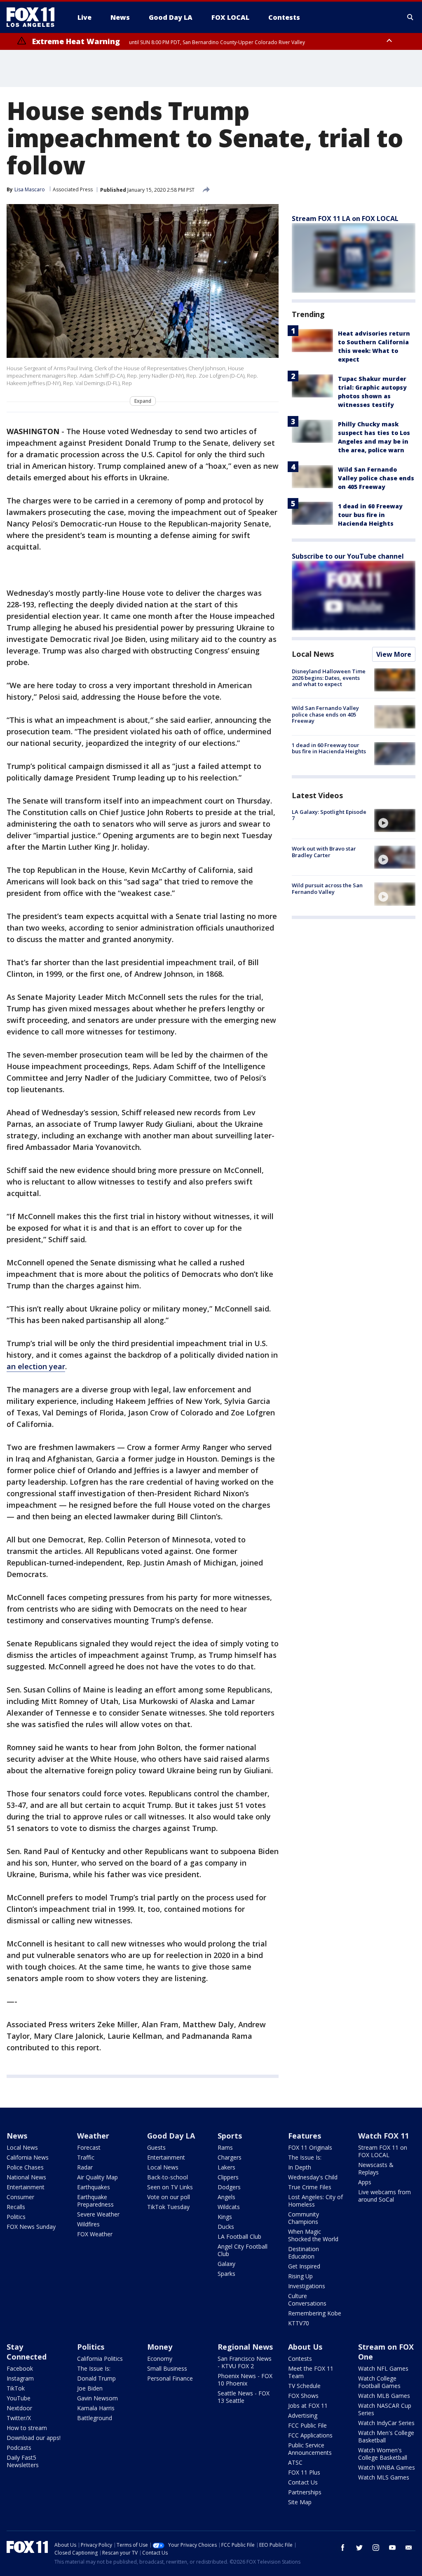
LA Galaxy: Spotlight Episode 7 (329, 815)
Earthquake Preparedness (95, 2201)
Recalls (16, 2207)
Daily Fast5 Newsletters (23, 2461)
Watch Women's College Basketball (383, 2454)
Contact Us (303, 2482)
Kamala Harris (96, 2408)
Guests (156, 2147)
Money (160, 2347)
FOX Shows (303, 2396)
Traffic (86, 2157)
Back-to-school (168, 2177)
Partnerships (305, 2492)
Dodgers (229, 2187)
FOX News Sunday (31, 2227)
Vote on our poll (169, 2197)
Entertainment (26, 2187)
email (409, 2548)
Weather (93, 2136)
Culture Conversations (307, 2300)
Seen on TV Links (170, 2187)
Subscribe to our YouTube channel (348, 556)
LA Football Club (239, 2236)
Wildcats (229, 2207)
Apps (365, 2182)
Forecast (89, 2147)
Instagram (20, 2378)
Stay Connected (27, 2352)
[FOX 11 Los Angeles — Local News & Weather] (34, 17)
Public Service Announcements (310, 2449)
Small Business (167, 2368)
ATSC (295, 2462)
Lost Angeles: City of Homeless (315, 2201)
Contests (300, 2359)
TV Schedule (304, 2386)
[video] (395, 820)
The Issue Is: (305, 2157)
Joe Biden (90, 2388)
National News (26, 2177)
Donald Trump (96, 2378)
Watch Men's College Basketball (386, 2436)
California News (28, 2157)
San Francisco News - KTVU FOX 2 (245, 2362)
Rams (225, 2147)
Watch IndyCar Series (386, 2423)
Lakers (226, 2167)
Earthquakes (94, 2187)
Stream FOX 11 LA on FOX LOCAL (345, 219)
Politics (16, 2217)
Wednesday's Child (313, 2177)
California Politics (100, 2359)
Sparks (226, 2274)
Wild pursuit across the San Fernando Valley (327, 888)
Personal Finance (170, 2378)
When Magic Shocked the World (313, 2235)
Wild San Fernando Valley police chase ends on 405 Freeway (376, 478)
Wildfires (88, 2224)
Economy (160, 2359)
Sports (230, 2136)
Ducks (226, 2227)
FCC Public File (307, 2425)
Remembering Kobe (315, 2313)
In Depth (300, 2167)
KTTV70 (299, 2323)
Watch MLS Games (384, 2477)
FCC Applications (310, 2435)
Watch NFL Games (383, 2368)
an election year (36, 1366)
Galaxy (226, 2264)
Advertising (303, 2415)
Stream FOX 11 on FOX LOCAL (383, 2151)
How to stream (27, 2428)
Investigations (307, 2286)
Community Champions (304, 2218)
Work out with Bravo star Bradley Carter (324, 852)
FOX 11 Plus (304, 2472)
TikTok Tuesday (168, 2207)
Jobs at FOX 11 (308, 2406)
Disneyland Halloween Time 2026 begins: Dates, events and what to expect (329, 678)
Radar (85, 2167)
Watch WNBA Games (387, 2467)
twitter (359, 2548)
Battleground (95, 2418)
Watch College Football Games (379, 2382)
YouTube (19, 2398)
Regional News (245, 2347)
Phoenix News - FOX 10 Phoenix (245, 2380)
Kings (225, 2217)
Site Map (300, 2502)
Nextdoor (19, 2408)
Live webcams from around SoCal (384, 2196)
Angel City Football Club (243, 2250)
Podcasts (19, 2448)
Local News (313, 654)
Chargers (230, 2157)
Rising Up (300, 2276)
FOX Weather (95, 2234)
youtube (392, 2548)
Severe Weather (98, 2214)
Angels (226, 2197)
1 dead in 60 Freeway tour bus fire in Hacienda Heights (370, 515)
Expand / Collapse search (410, 17)
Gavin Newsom (97, 2398)
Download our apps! (34, 2438)
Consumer (20, 2197)
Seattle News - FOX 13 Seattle (244, 2397)
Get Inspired (304, 2266)
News (17, 2136)
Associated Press (73, 189)
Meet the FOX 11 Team (311, 2372)
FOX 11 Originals (310, 2147)
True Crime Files (310, 2187)
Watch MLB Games (384, 2396)
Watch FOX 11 (383, 2136)
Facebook (20, 2368)
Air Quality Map (97, 2177)
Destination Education (304, 2253)
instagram (376, 2548)
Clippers (228, 2177)
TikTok (16, 2388)
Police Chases (25, 2167)
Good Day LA (171, 2136)
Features (305, 2136)
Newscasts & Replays (376, 2168)
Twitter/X (19, 2418)
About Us (305, 2347)
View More (394, 654)
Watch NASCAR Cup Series (385, 2409)
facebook (343, 2548)
